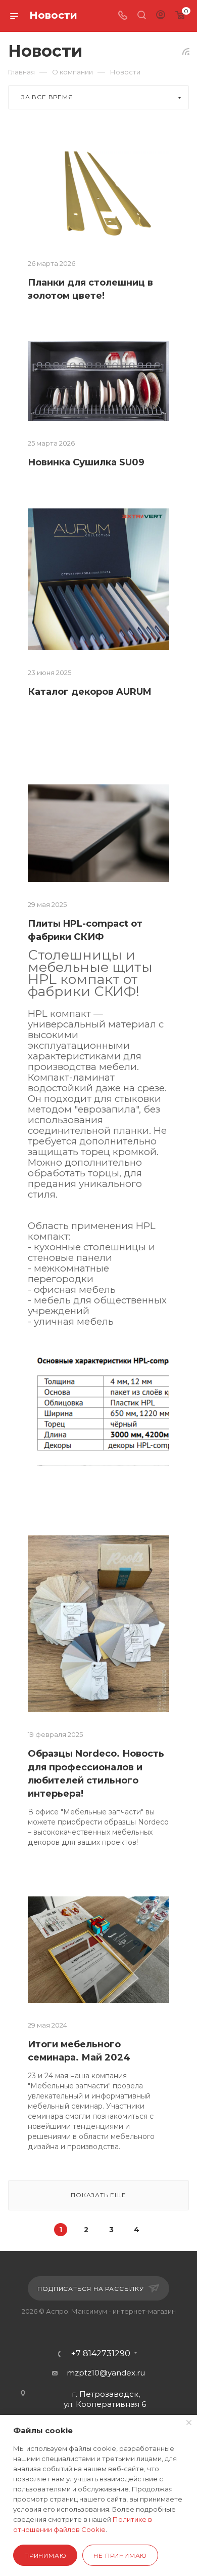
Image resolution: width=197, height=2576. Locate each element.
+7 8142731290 (101, 2354)
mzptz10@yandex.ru (106, 2373)
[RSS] (186, 51)
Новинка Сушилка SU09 (86, 462)
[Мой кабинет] (161, 16)
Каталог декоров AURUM (90, 692)
